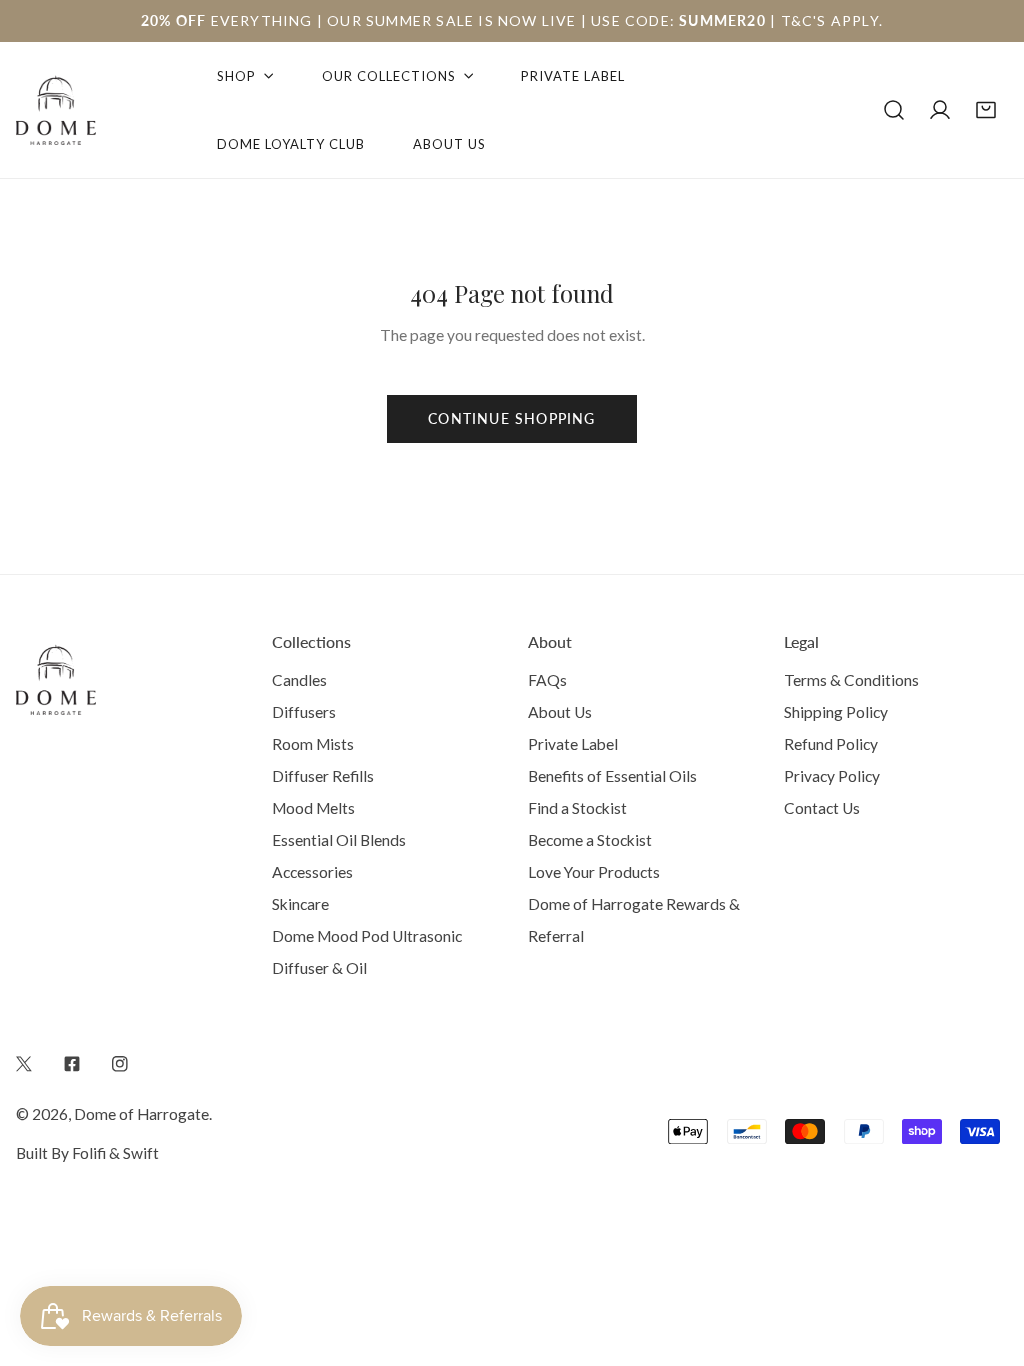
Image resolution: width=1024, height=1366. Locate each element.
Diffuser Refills (323, 776)
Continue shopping (511, 418)
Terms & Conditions (851, 680)
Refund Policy (831, 744)
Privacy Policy (832, 776)
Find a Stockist (577, 808)
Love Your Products (594, 872)
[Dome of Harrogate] (56, 110)
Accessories (312, 872)
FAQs (547, 680)
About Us (560, 712)
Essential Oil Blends (339, 840)
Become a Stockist (590, 840)
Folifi (89, 1153)
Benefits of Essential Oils (612, 776)
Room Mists (313, 744)
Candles (299, 680)
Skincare (300, 904)
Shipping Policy (836, 712)
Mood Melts (313, 808)
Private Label (573, 744)
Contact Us (822, 808)
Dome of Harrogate (141, 1114)
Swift (141, 1153)
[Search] (894, 110)
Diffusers (304, 712)
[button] (986, 110)
